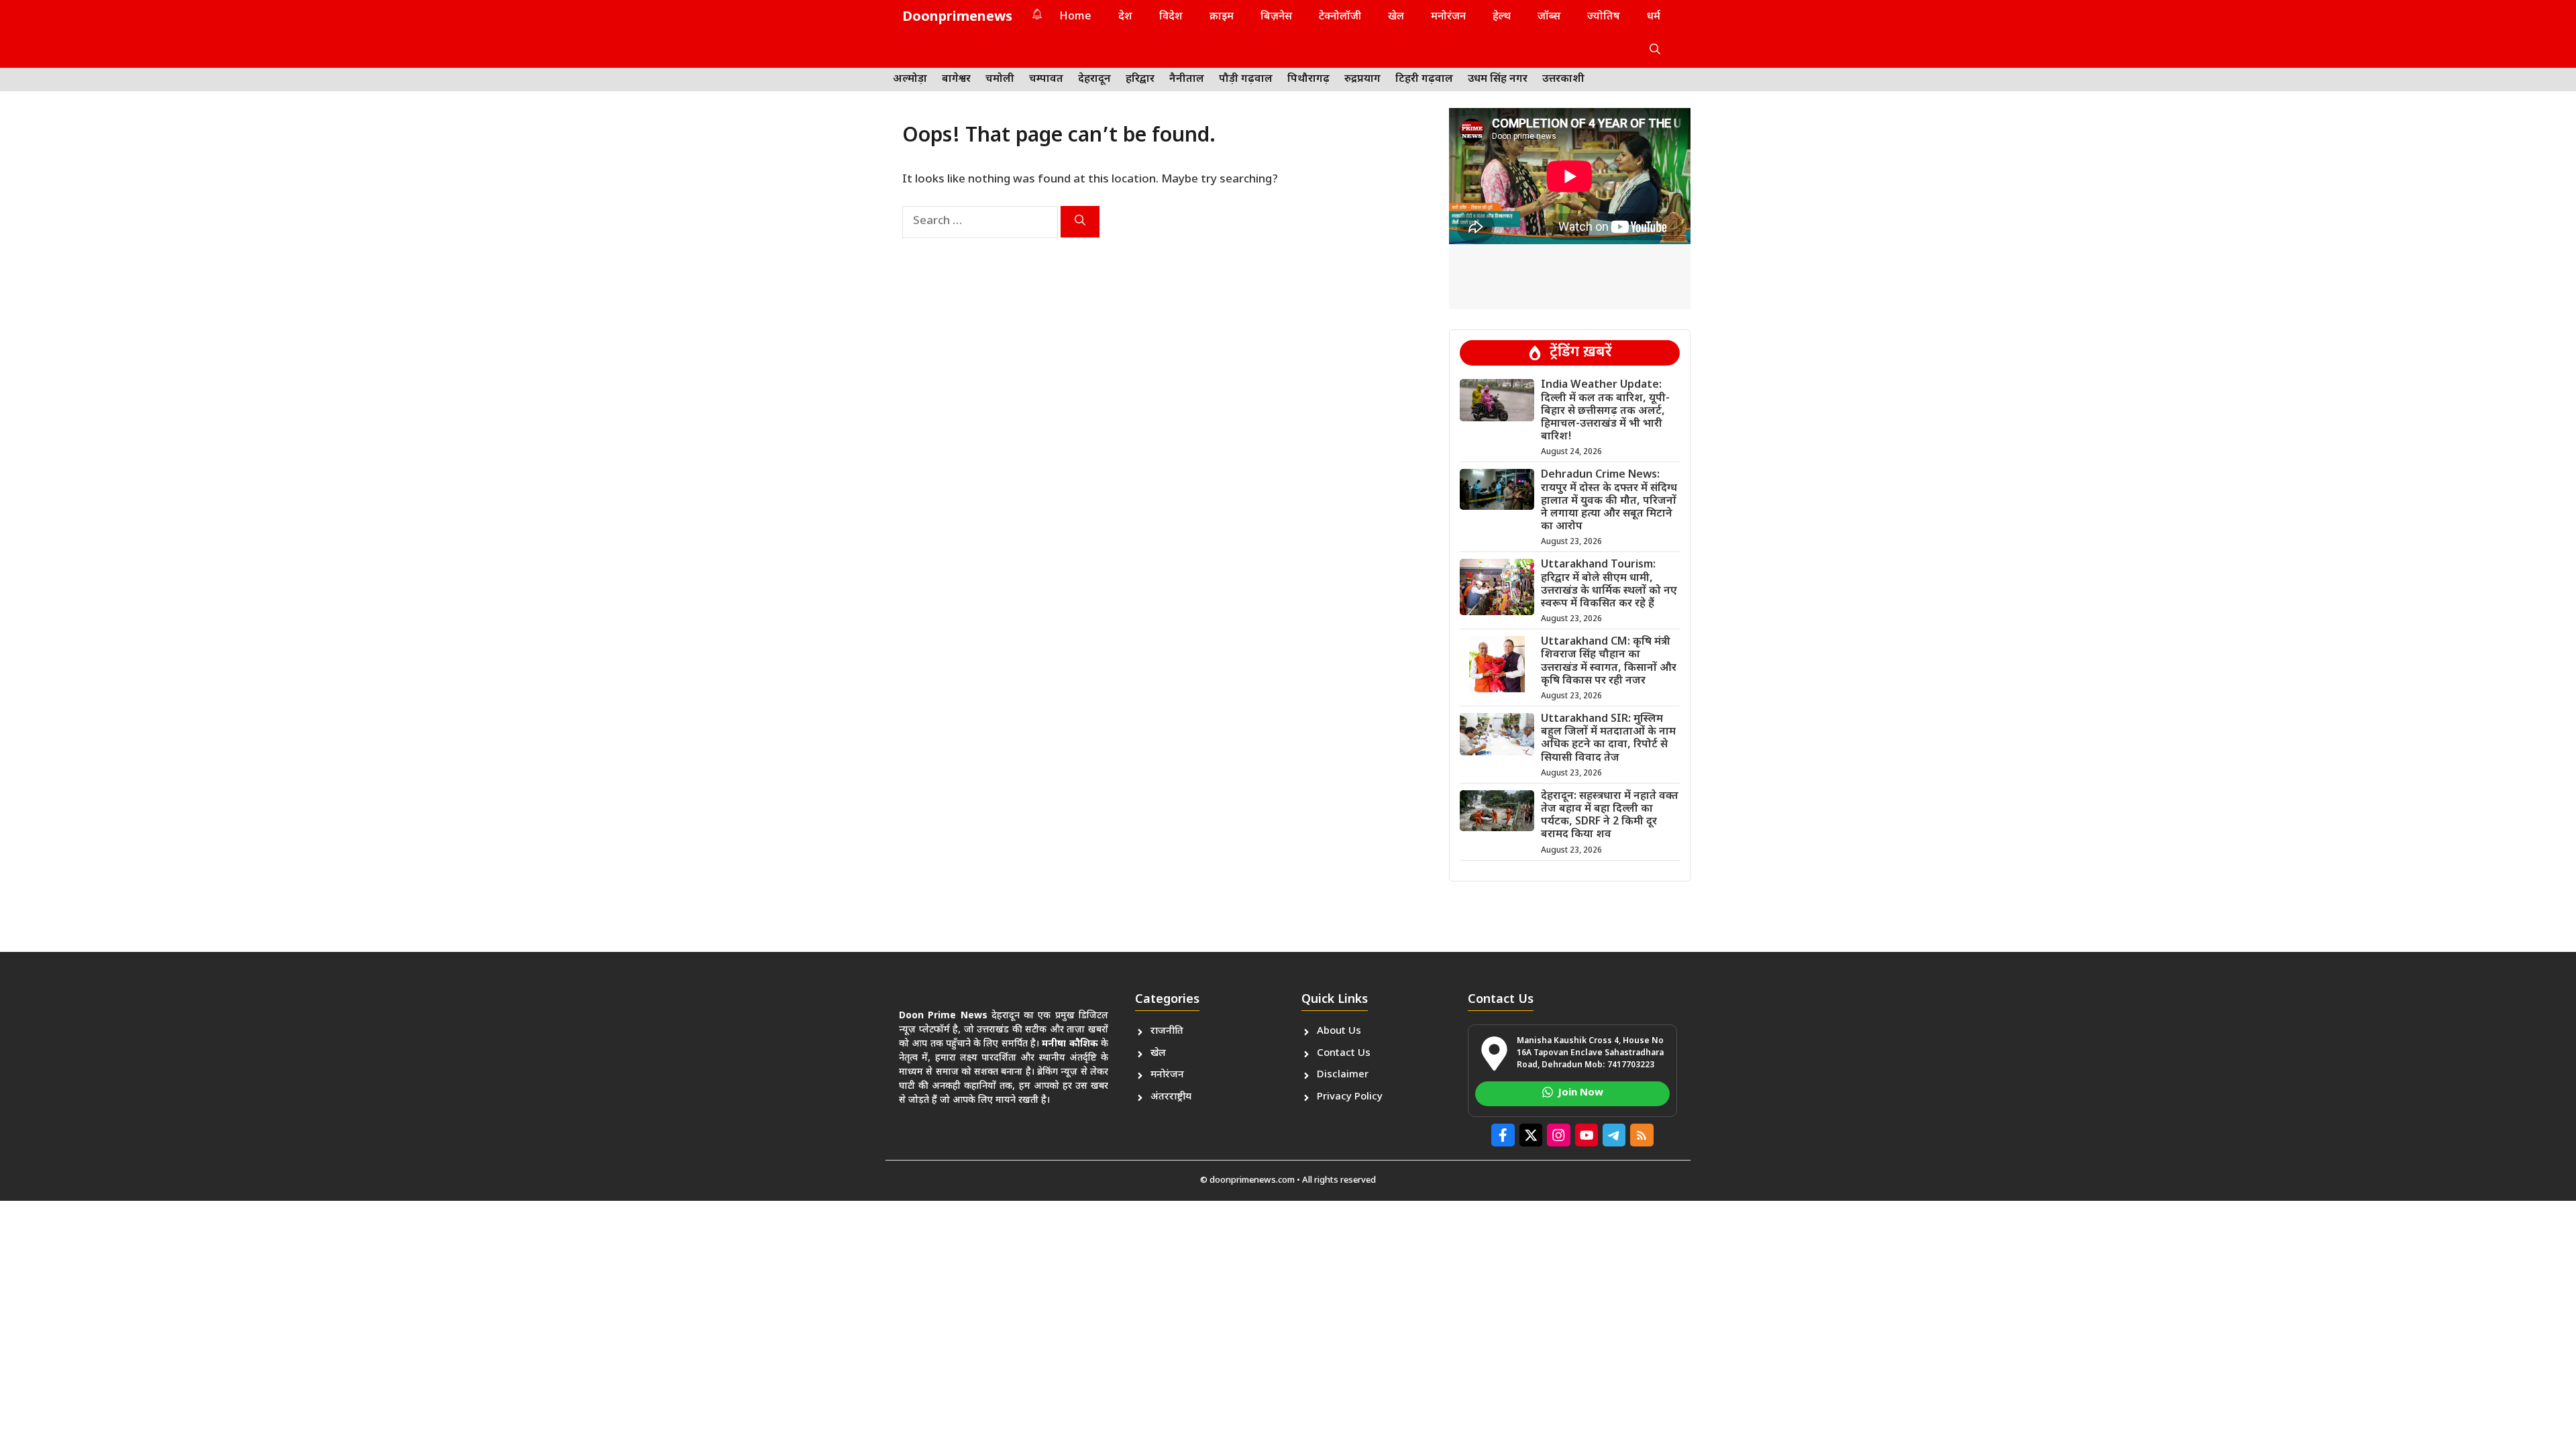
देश (1125, 17)
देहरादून (1094, 79)
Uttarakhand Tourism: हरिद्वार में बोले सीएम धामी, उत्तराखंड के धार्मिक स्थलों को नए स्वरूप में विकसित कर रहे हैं (1609, 585)
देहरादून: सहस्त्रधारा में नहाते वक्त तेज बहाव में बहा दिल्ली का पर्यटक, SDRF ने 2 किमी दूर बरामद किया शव (1610, 816)
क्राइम (1222, 17)
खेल (1396, 17)
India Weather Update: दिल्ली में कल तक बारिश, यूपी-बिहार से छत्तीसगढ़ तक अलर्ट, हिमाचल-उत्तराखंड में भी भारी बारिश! (1605, 411)
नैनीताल (1187, 79)
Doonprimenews (957, 17)
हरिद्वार (1140, 79)
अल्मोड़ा (910, 79)
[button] (1655, 51)
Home (1076, 17)
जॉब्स (1549, 17)
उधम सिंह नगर (1498, 79)
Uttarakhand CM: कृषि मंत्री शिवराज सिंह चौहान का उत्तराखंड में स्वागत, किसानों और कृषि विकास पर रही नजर (1609, 662)
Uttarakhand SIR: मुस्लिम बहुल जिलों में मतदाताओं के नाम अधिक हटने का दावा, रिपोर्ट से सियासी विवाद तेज (1608, 739)
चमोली (1000, 79)
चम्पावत (1046, 79)
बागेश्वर (956, 79)
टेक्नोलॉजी (1340, 17)
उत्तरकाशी (1563, 79)
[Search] (1080, 222)
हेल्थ (1502, 17)
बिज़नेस (1276, 17)
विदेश (1171, 17)
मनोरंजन (1448, 17)
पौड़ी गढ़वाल (1246, 79)
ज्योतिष (1604, 17)
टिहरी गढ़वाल (1424, 79)
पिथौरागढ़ (1308, 79)
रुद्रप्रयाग (1362, 79)
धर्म (1654, 17)
